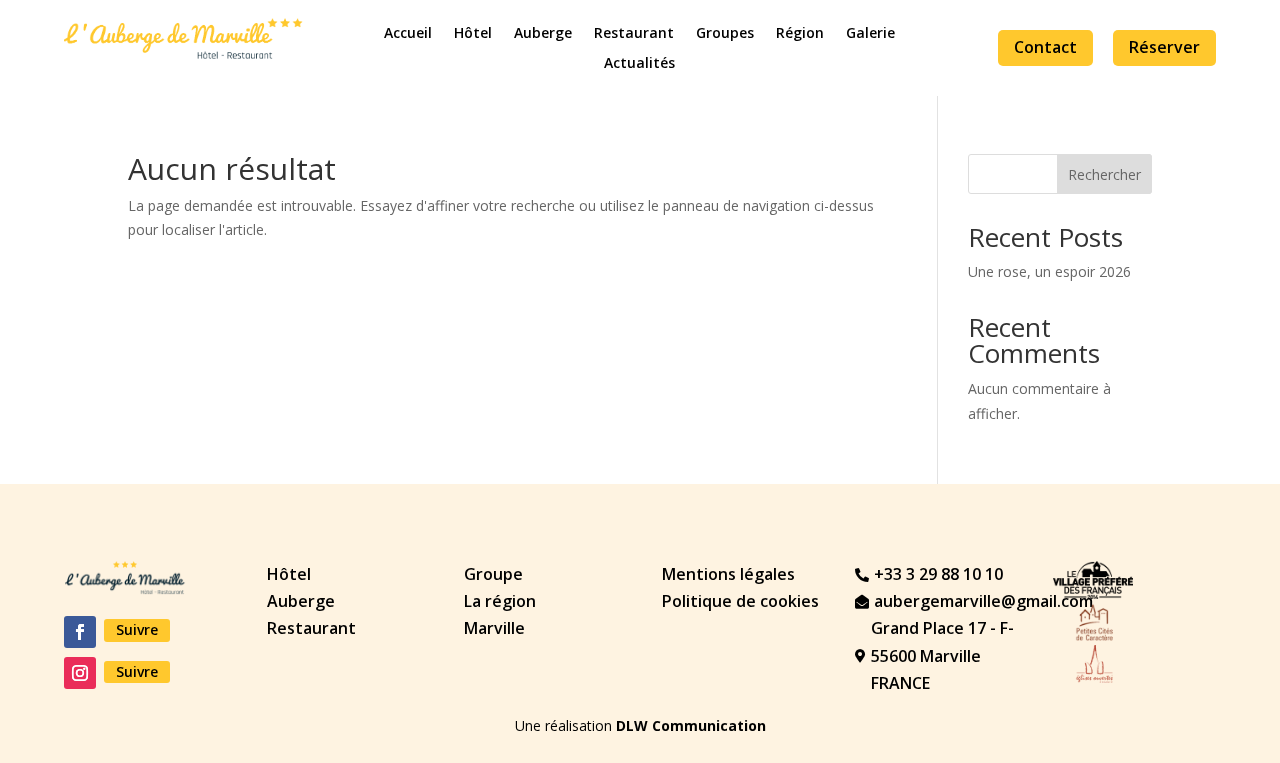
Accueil (408, 34)
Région (800, 34)
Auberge (543, 34)
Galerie (870, 34)
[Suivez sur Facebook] (80, 632)
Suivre (137, 629)
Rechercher (1104, 174)
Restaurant (634, 34)
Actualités (639, 64)
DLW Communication (691, 725)
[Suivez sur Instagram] (80, 673)
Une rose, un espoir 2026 (1049, 271)
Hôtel (473, 34)
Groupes (725, 34)
